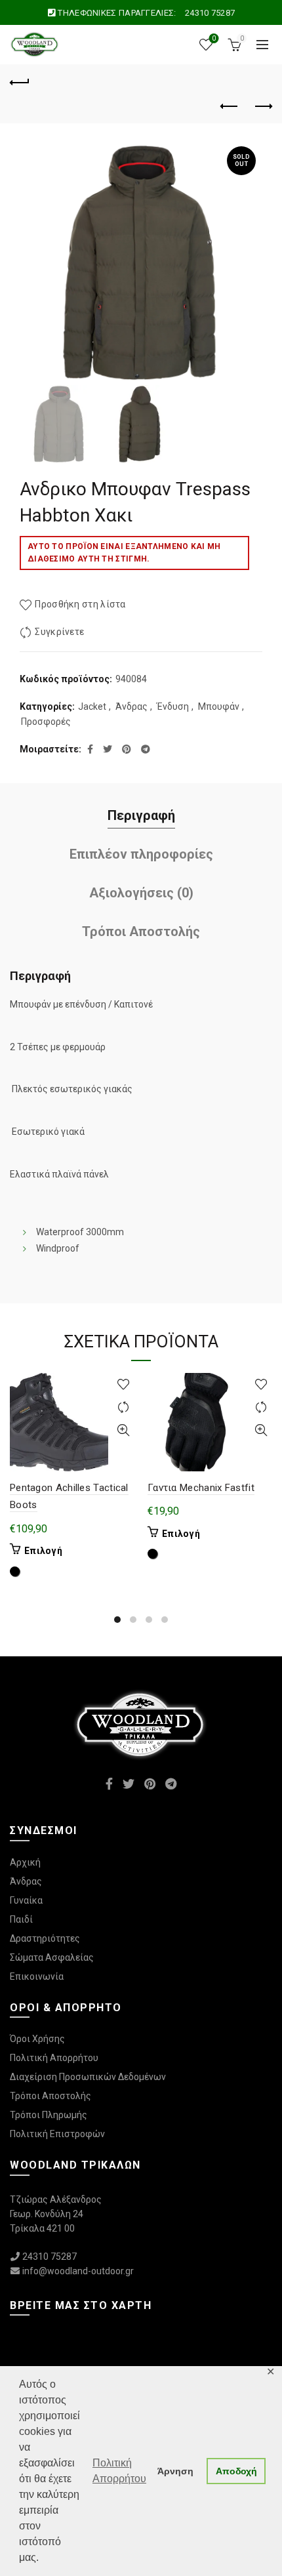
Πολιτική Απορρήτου (54, 2058)
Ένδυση (173, 706)
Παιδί (21, 1919)
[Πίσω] (20, 81)
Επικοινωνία (37, 1976)
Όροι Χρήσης (37, 2039)
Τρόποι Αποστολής (141, 931)
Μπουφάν (219, 706)
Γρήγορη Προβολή (123, 1430)
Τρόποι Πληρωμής (49, 2115)
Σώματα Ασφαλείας (52, 1957)
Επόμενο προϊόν (262, 107)
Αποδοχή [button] (236, 2471)
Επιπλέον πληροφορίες (141, 854)
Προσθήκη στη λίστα (80, 604)
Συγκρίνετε (59, 632)
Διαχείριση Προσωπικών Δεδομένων (88, 2077)
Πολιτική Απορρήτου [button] (119, 2471)
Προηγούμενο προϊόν (230, 107)
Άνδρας (131, 706)
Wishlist (214, 38)
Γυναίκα (26, 1900)
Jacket (92, 706)
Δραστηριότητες (45, 1938)
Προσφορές (46, 722)
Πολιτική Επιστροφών (57, 2134)
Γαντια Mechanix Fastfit (201, 1488)
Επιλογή (43, 1551)
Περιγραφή (141, 815)
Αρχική (25, 1862)
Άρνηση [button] (175, 2471)
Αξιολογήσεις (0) (141, 893)
